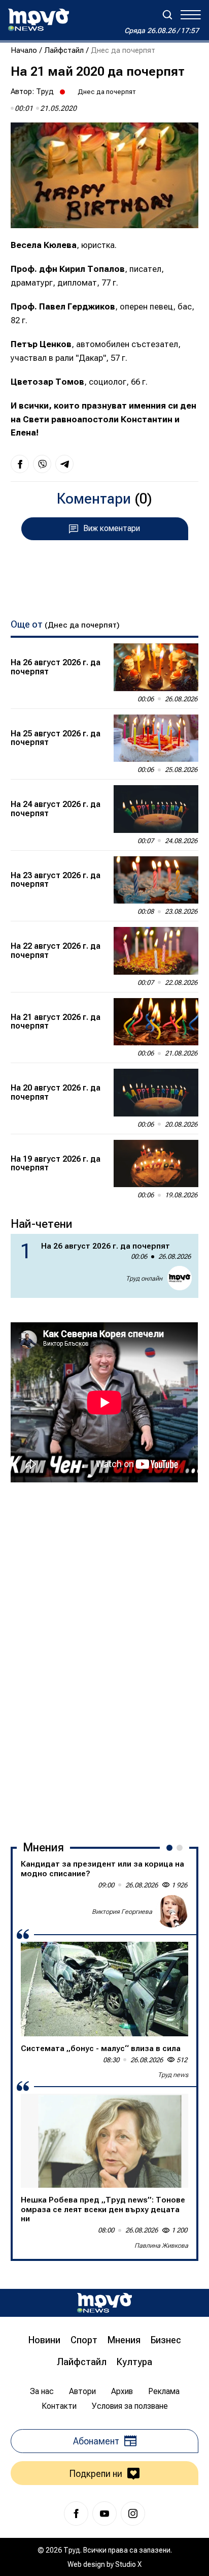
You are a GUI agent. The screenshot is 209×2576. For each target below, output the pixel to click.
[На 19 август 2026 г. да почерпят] (156, 1164)
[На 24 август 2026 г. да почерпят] (156, 809)
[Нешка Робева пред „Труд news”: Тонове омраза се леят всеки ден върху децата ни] (104, 2141)
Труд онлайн (144, 1278)
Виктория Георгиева (122, 1912)
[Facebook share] (20, 464)
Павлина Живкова (161, 2245)
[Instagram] (133, 2513)
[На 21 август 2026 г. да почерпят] (156, 1022)
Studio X (128, 2564)
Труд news (173, 2075)
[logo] (39, 20)
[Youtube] (104, 2513)
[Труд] (104, 2303)
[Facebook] (76, 2513)
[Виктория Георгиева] (172, 1911)
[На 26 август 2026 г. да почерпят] (156, 667)
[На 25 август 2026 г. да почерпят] (156, 738)
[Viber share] (42, 464)
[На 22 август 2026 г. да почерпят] (156, 951)
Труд (45, 91)
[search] (167, 15)
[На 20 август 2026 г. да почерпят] (156, 1093)
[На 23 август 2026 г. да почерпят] (156, 880)
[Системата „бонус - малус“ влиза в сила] (104, 1989)
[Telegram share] (64, 464)
